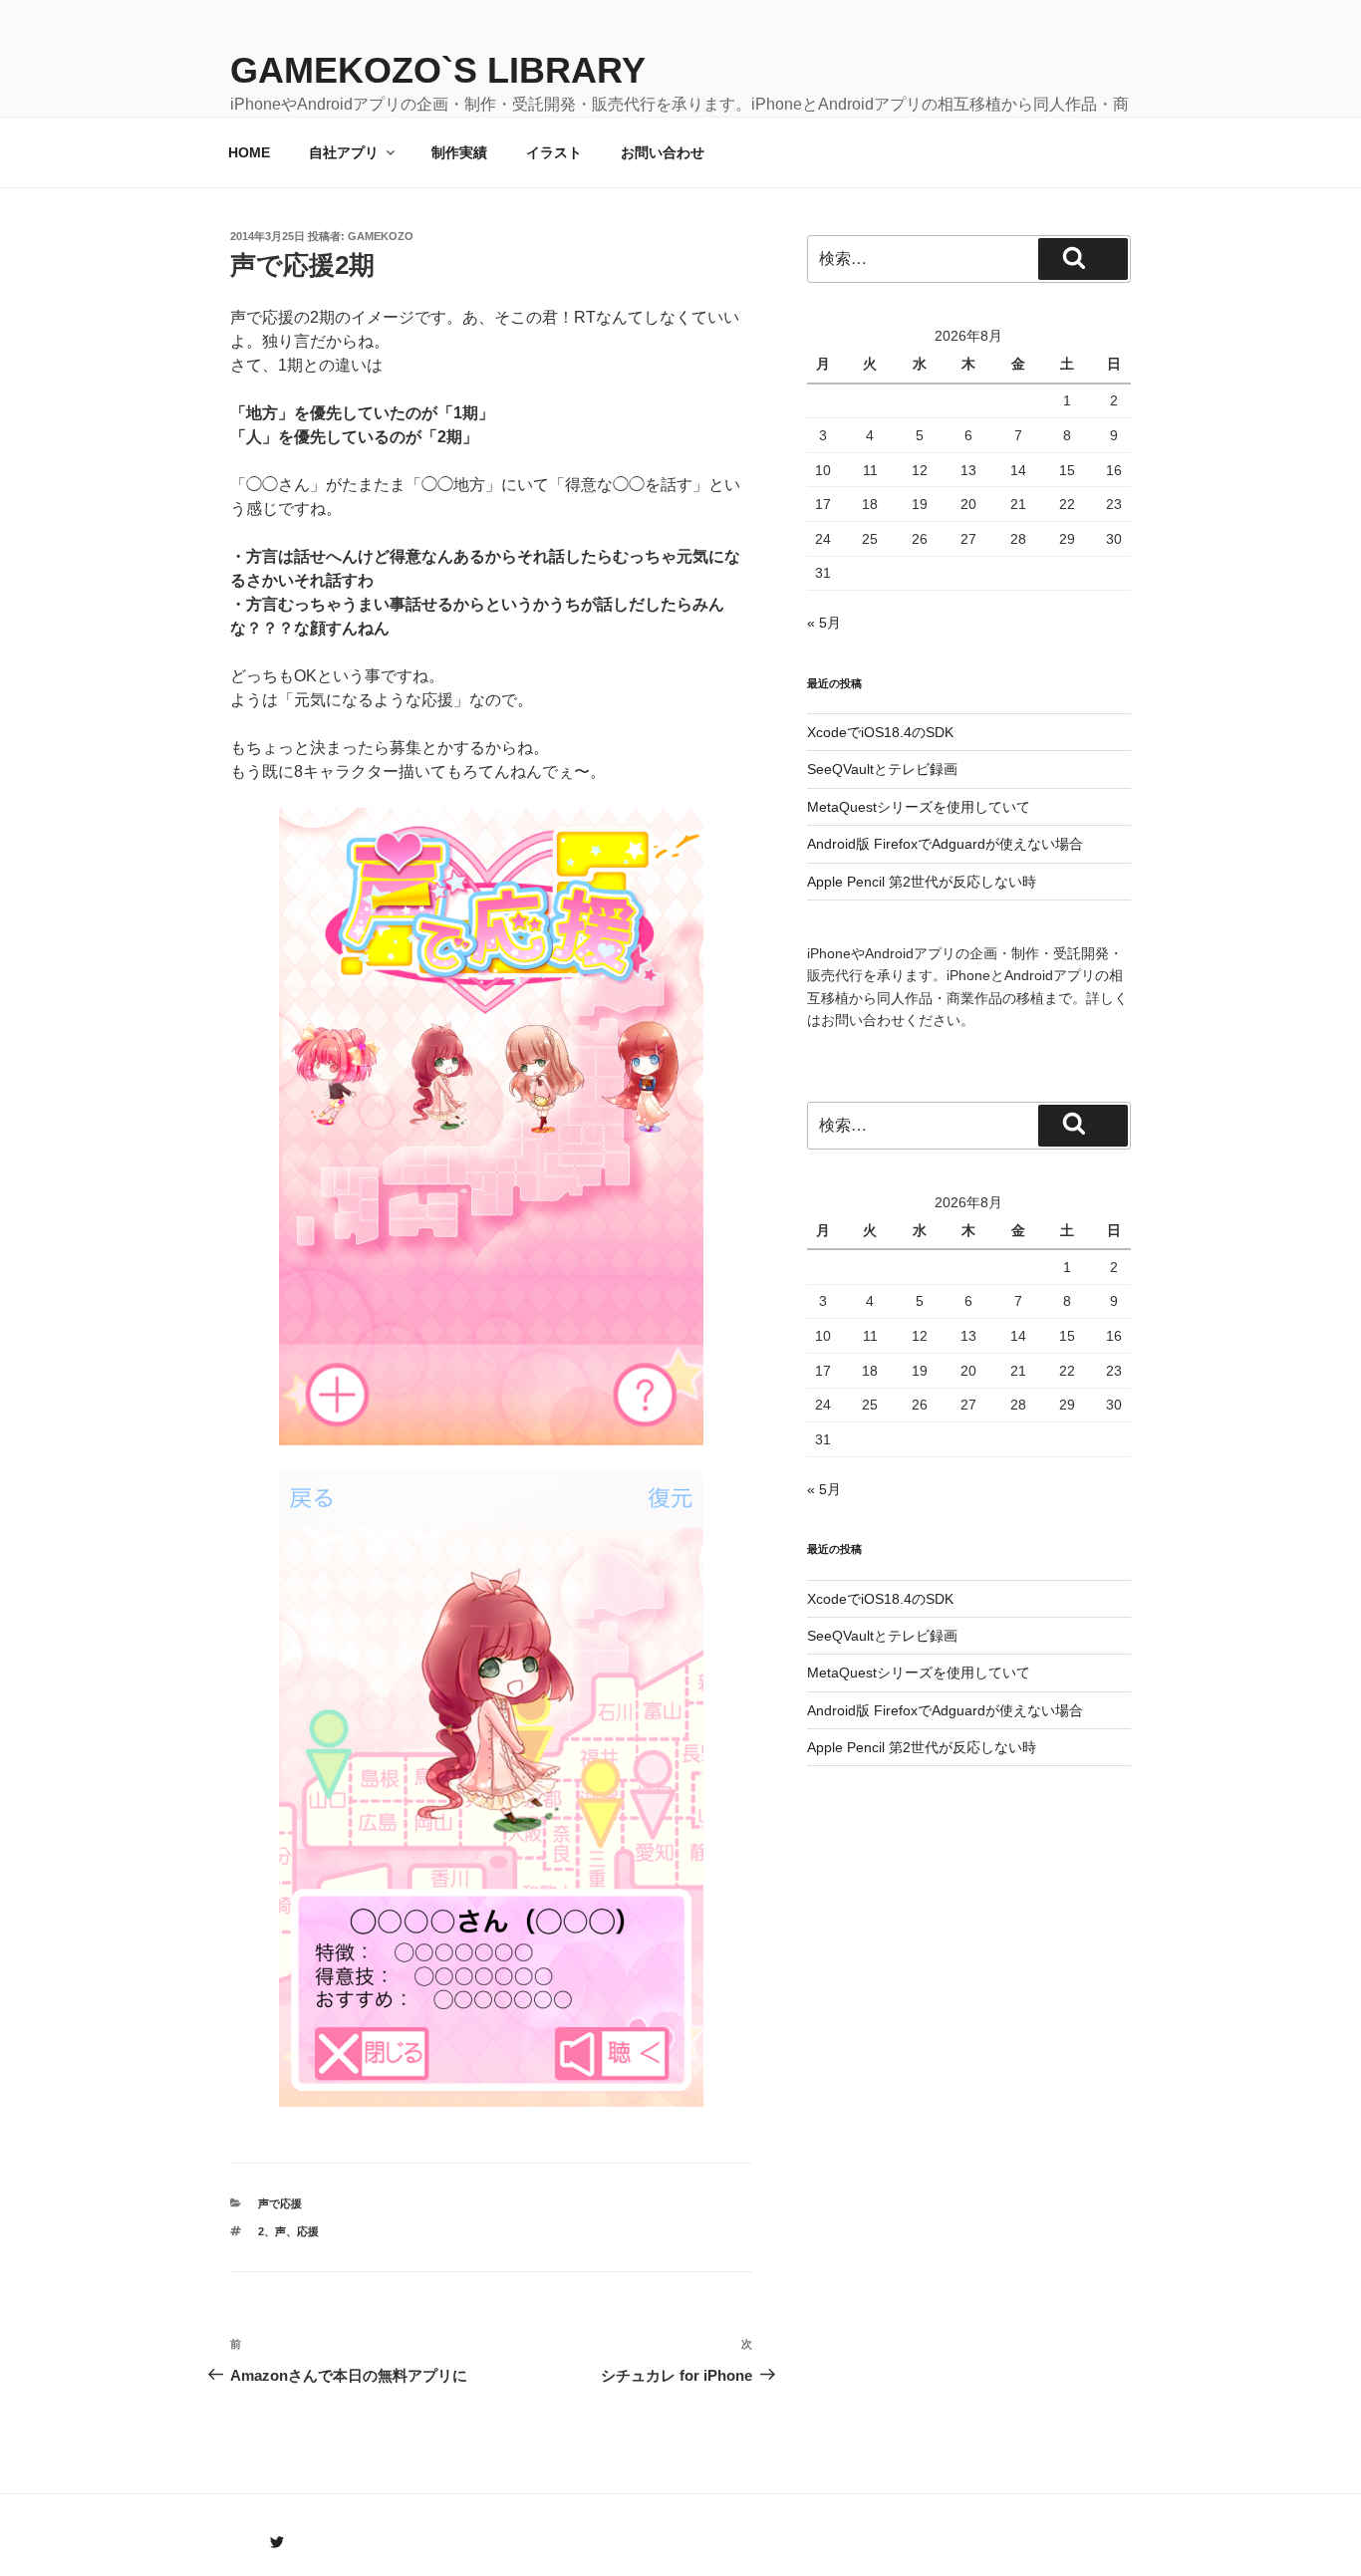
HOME (249, 152)
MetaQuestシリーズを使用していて (919, 807)
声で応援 (280, 2203)
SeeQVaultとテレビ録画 (882, 769)
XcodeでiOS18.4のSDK (880, 732)
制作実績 (459, 152)
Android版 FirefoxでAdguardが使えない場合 (945, 844)
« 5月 (824, 623)
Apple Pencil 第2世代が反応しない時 (922, 882)
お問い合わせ (663, 152)
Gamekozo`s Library (438, 70)
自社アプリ (344, 152)
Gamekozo (381, 236)
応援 (308, 2231)
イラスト (554, 152)
